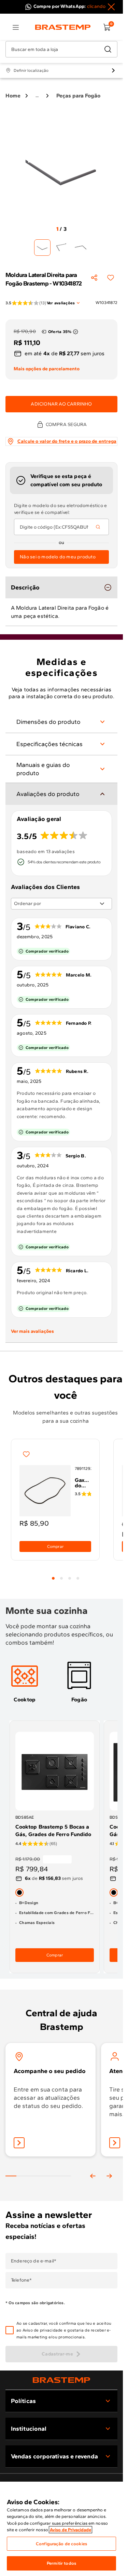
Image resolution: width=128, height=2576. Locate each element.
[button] (66, 2330)
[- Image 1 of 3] (42, 248)
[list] (16, 27)
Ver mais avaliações (32, 1331)
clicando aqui (102, 6)
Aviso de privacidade (43, 2330)
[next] (109, 2176)
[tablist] (66, 1574)
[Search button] (98, 527)
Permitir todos (61, 2563)
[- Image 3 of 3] (81, 248)
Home (13, 96)
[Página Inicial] (61, 2380)
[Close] (111, 7)
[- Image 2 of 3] (61, 248)
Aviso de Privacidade (70, 2530)
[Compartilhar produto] (94, 278)
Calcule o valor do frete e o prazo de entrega (67, 441)
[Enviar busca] (108, 49)
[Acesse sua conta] (19, 2143)
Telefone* (21, 2280)
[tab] (53, 1578)
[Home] (63, 27)
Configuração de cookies (61, 2544)
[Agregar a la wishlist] (111, 278)
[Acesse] (115, 2143)
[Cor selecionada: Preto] (19, 1892)
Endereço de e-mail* (34, 2261)
